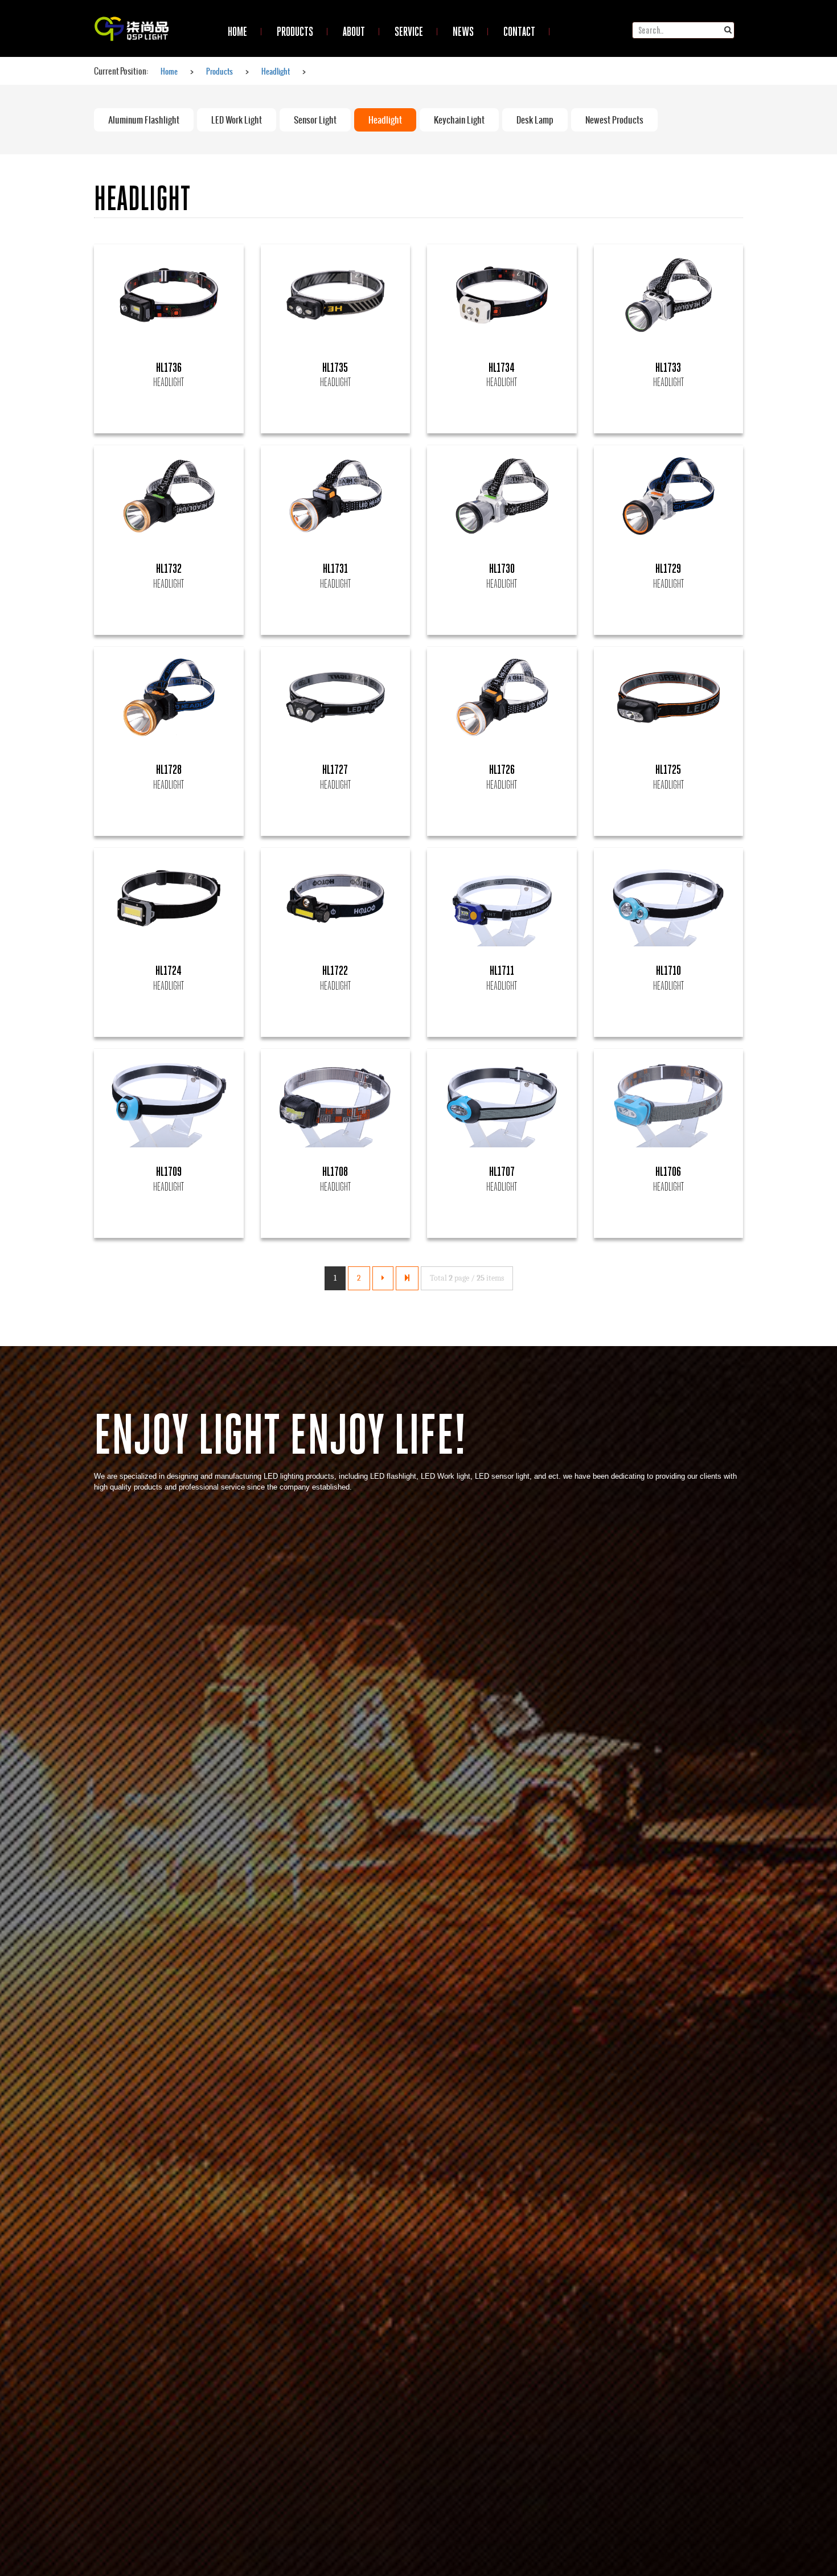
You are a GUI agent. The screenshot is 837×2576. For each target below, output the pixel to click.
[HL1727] (336, 698)
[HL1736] (169, 295)
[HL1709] (169, 1100)
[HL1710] (669, 899)
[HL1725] (669, 698)
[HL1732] (169, 496)
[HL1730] (502, 496)
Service (409, 31)
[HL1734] (502, 295)
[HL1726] (502, 698)
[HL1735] (336, 295)
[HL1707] (502, 1100)
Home (169, 71)
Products (295, 31)
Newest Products (614, 120)
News (463, 31)
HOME (237, 31)
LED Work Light (237, 120)
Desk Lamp (535, 120)
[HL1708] (336, 1100)
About (354, 31)
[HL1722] (336, 899)
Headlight (276, 71)
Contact (519, 31)
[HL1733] (669, 295)
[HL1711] (502, 899)
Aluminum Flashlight (144, 120)
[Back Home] (132, 14)
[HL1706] (669, 1100)
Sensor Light (315, 120)
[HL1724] (169, 899)
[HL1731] (336, 496)
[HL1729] (669, 496)
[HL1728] (169, 698)
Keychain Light (459, 120)
